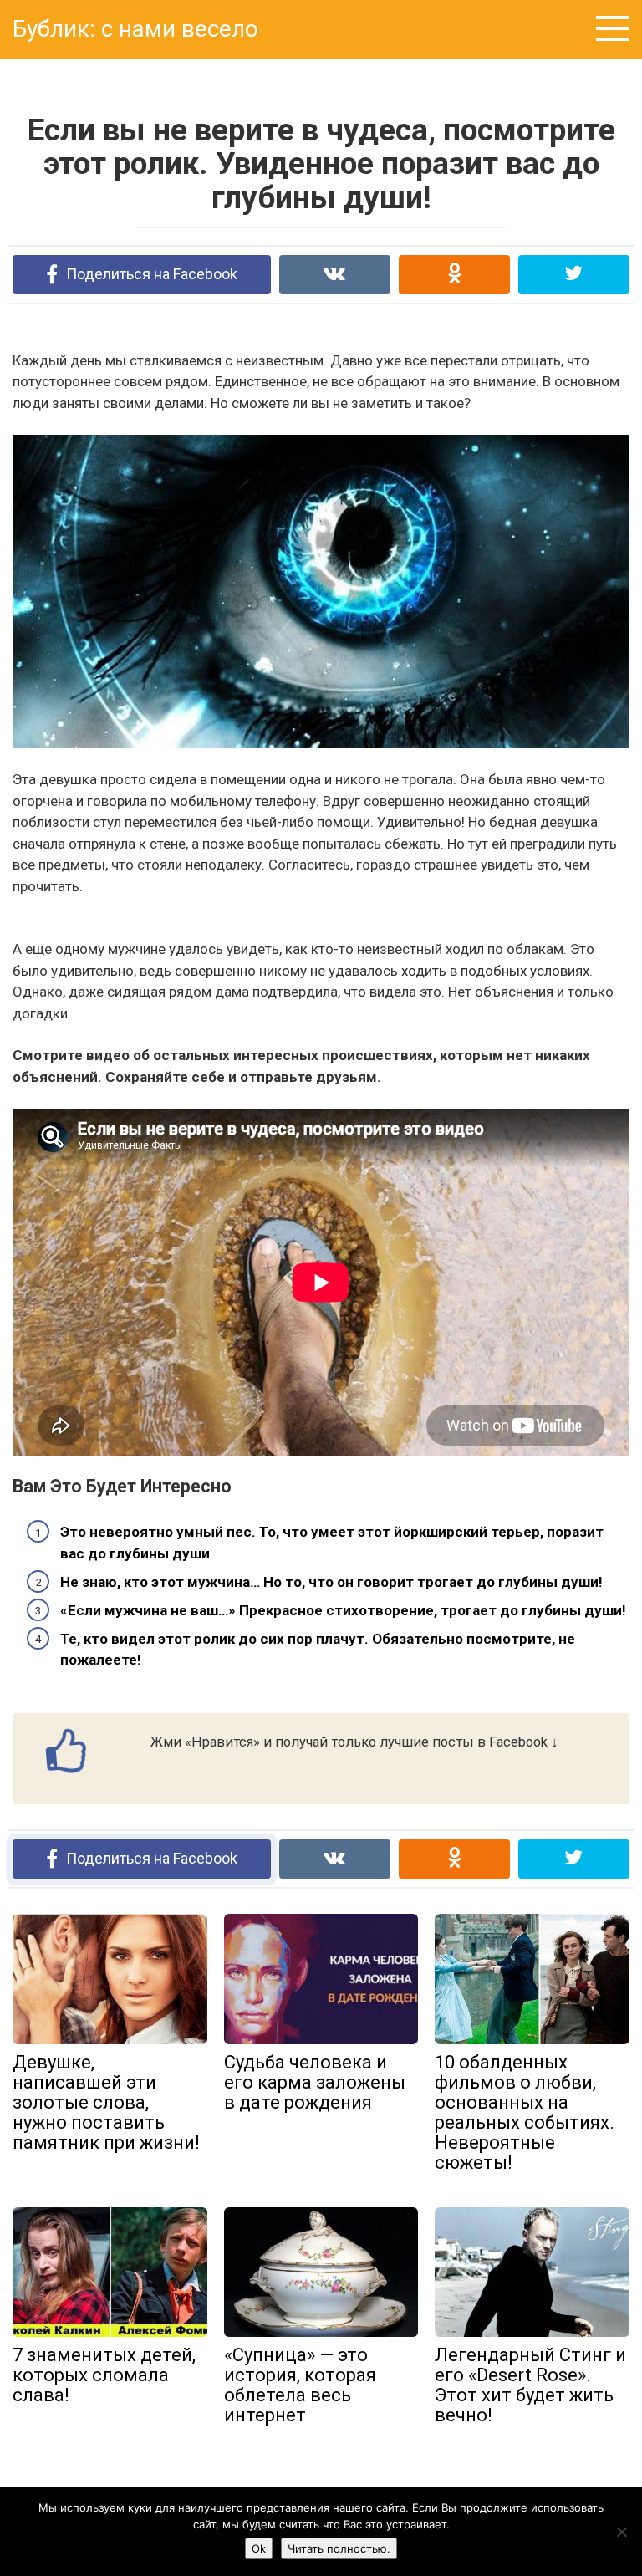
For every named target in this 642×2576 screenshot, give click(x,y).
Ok (259, 2548)
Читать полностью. (339, 2548)
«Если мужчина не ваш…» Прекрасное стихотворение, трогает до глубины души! (343, 1610)
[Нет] (621, 2532)
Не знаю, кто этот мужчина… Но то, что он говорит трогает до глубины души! (331, 1582)
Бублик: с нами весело (135, 29)
